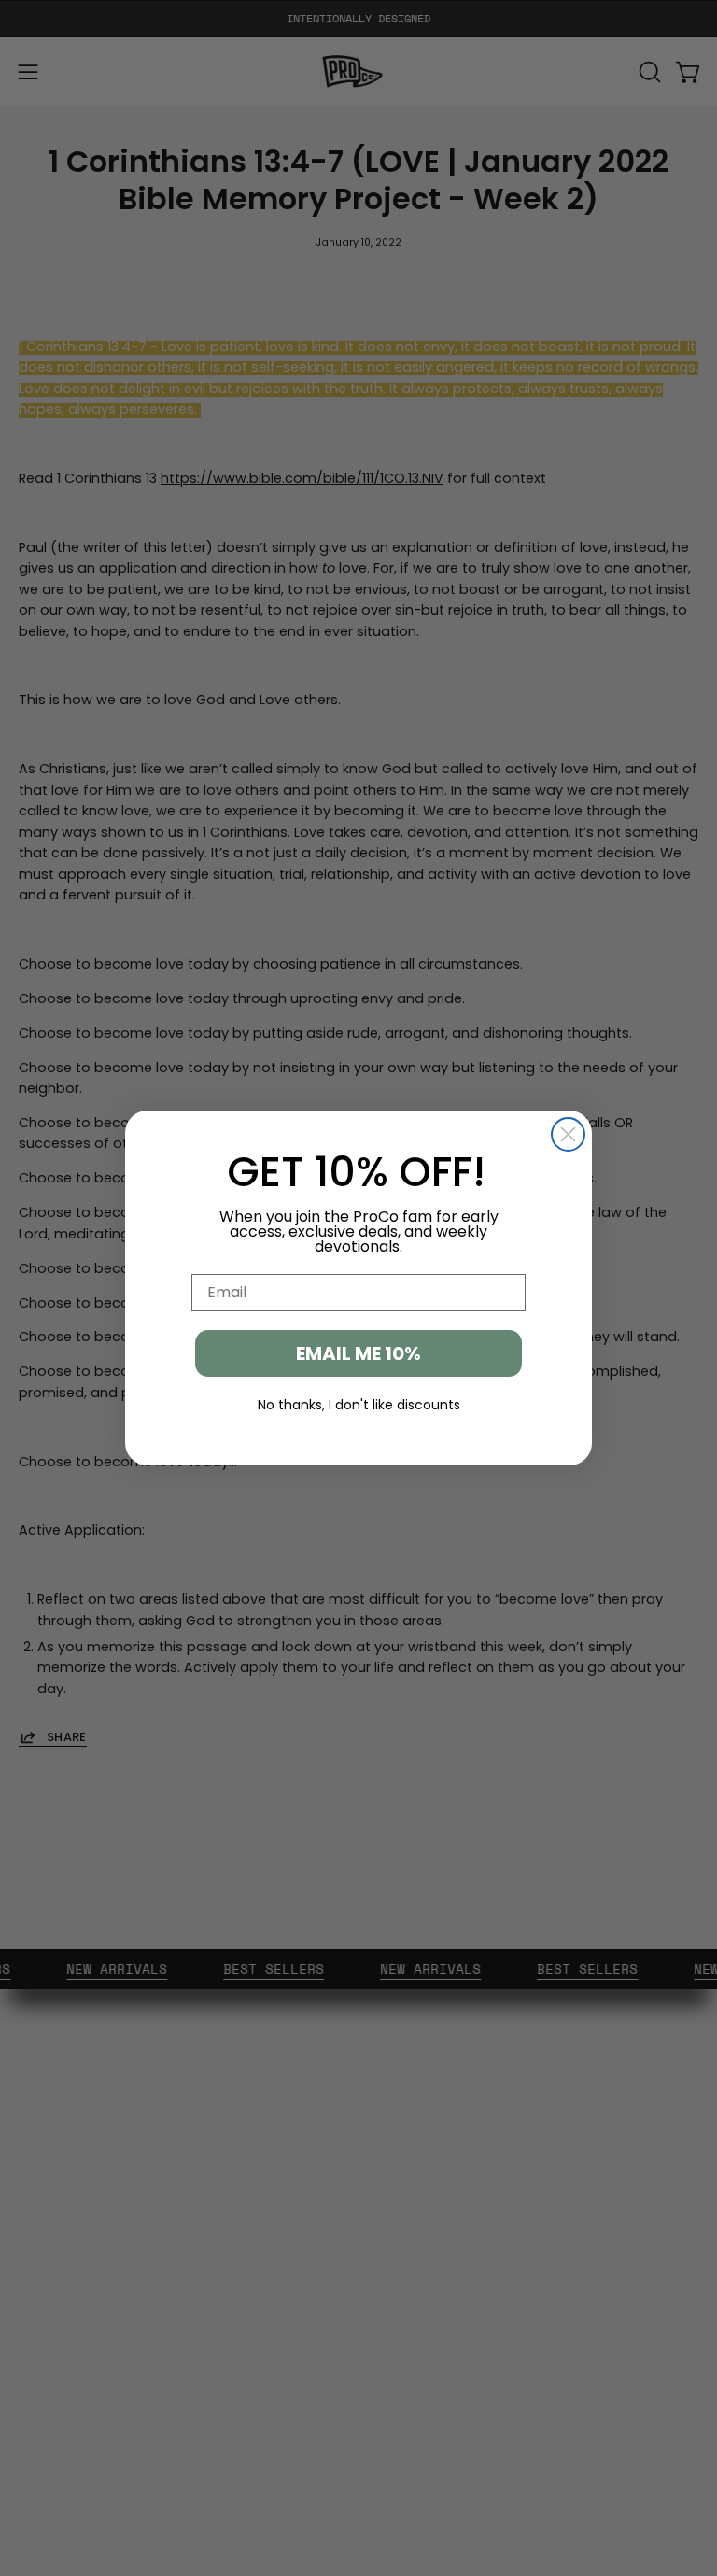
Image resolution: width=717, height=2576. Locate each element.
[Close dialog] (568, 1134)
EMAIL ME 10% (358, 1353)
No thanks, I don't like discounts (359, 1405)
